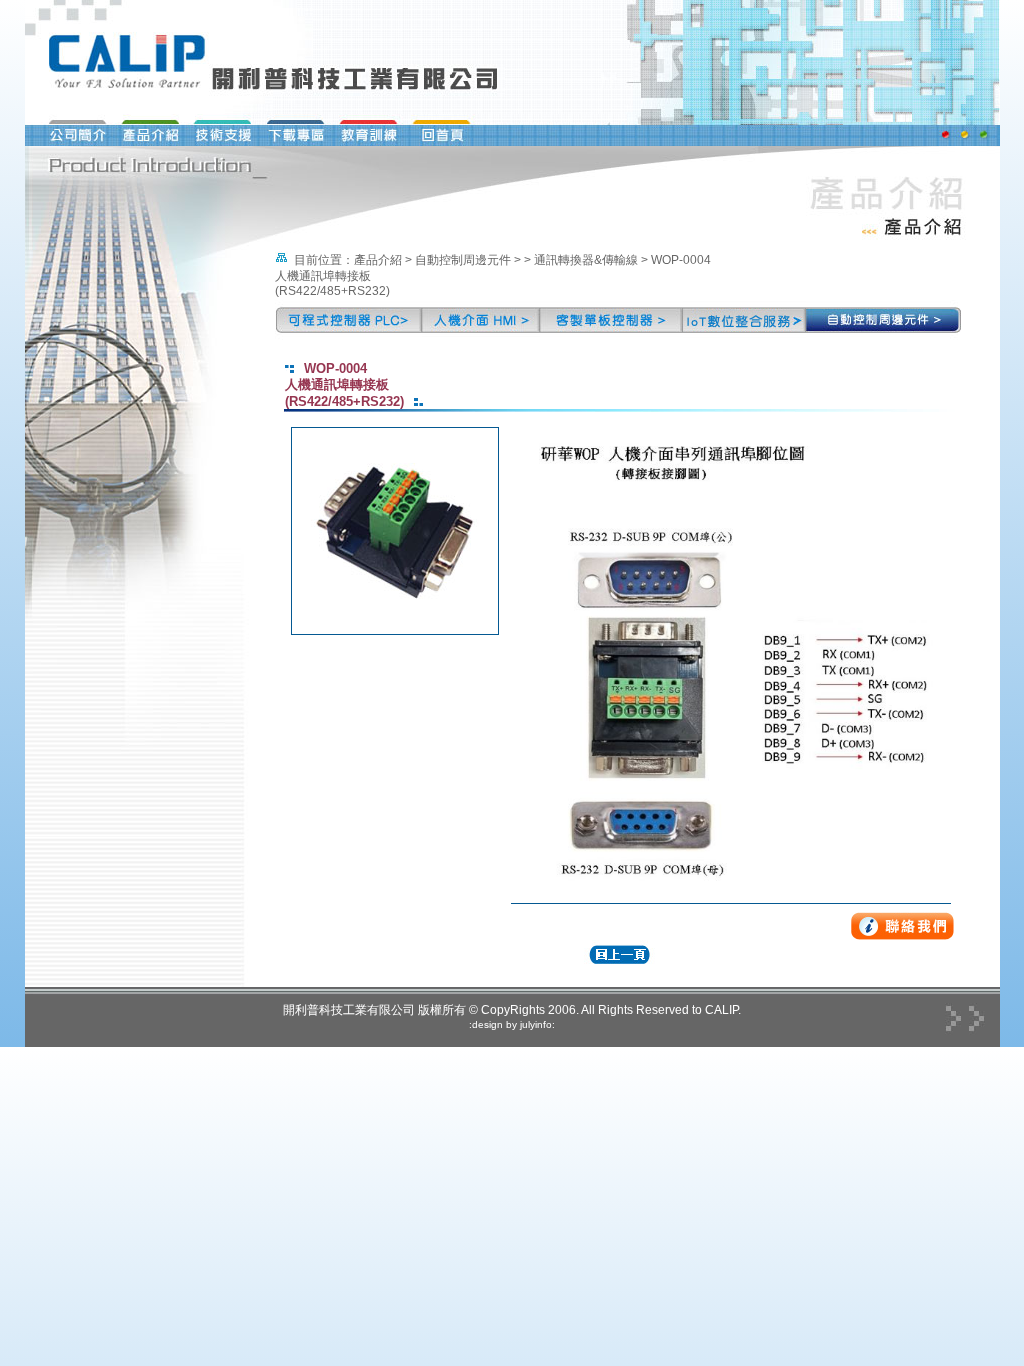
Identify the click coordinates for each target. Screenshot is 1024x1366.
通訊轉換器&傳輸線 (586, 260)
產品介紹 (378, 260)
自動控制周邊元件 (463, 260)
